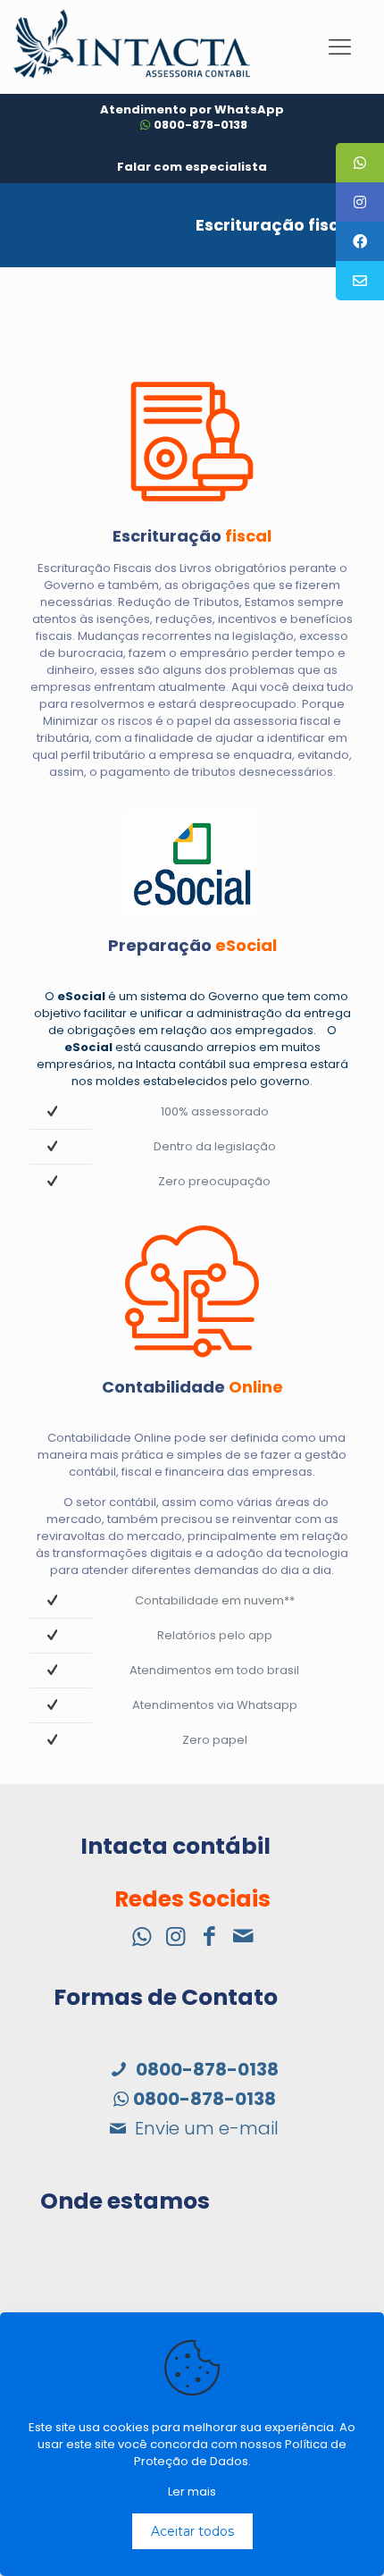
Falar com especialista (192, 167)
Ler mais (192, 2492)
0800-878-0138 (200, 125)
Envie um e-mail (205, 2128)
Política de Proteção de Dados (241, 2453)
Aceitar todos (192, 2531)
